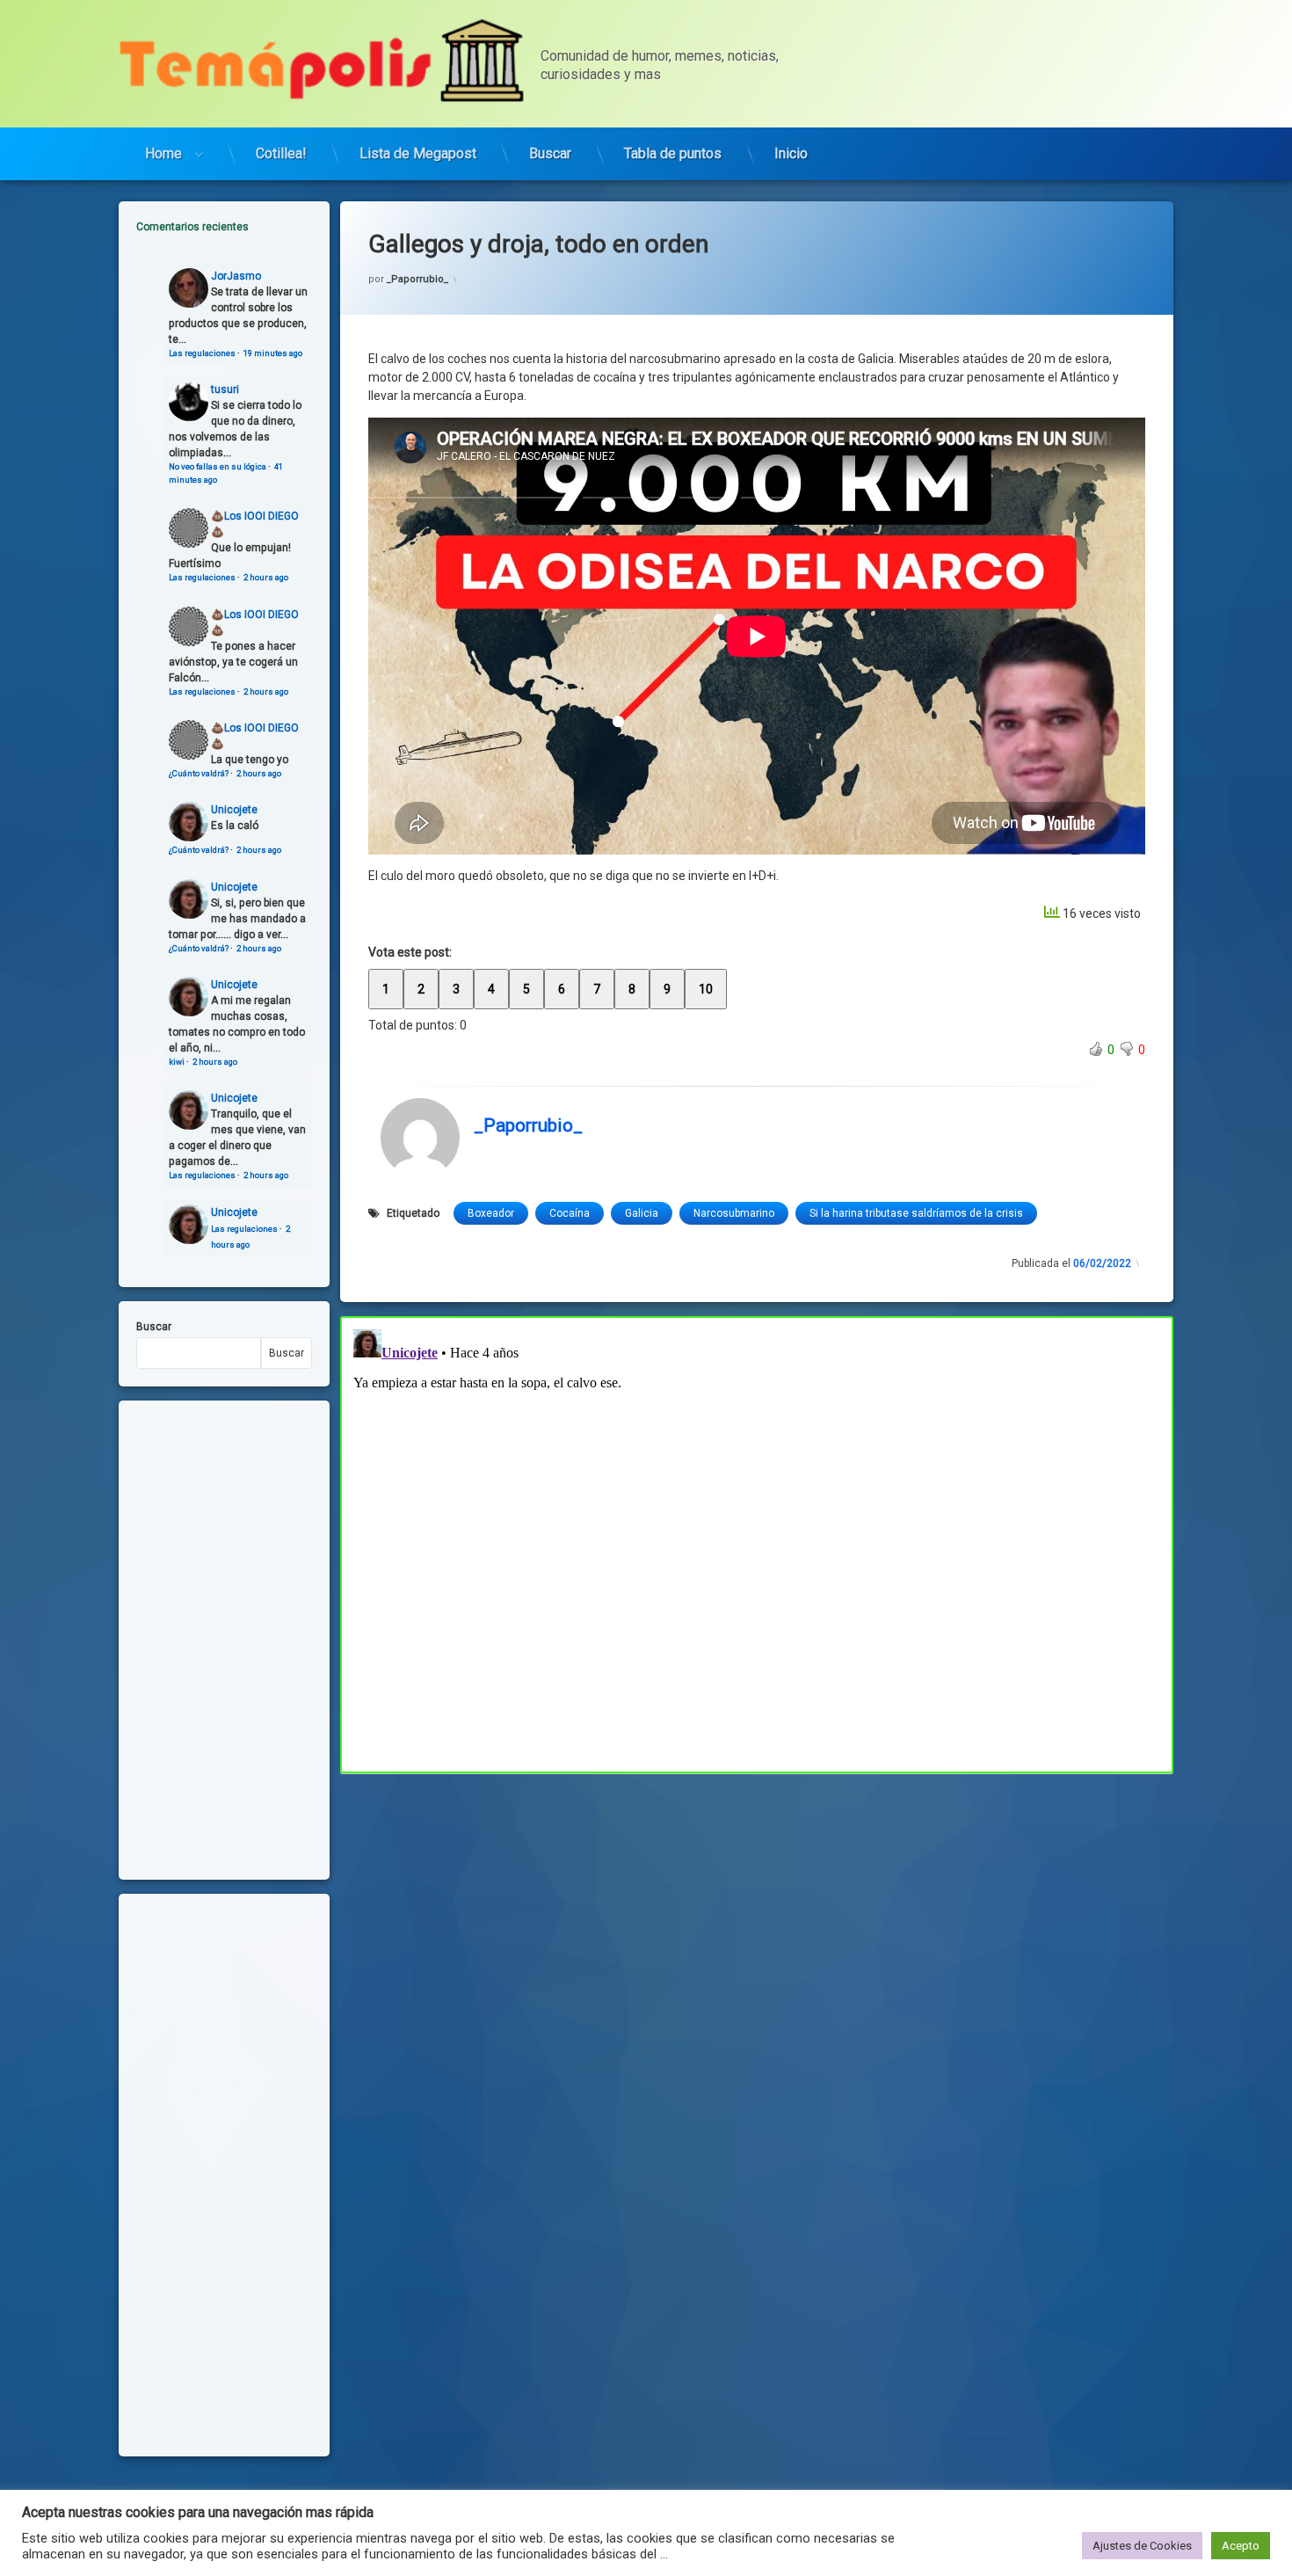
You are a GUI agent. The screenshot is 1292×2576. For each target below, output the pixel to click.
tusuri (225, 389)
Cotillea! (281, 153)
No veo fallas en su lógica (218, 466)
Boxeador (491, 1213)
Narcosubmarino (734, 1213)
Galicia (642, 1213)
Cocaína (570, 1213)
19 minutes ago (273, 353)
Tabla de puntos (673, 153)
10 (706, 989)
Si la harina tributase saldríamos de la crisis (916, 1213)
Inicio (791, 153)
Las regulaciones (202, 353)
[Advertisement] (757, 1903)
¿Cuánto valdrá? (199, 773)
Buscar (550, 153)
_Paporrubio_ (417, 279)
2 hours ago (266, 577)
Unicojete (234, 810)
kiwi (177, 1062)
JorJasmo (236, 276)
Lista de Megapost (418, 153)
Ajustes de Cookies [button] (1142, 2546)
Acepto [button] (1241, 2546)
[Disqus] (757, 1542)
